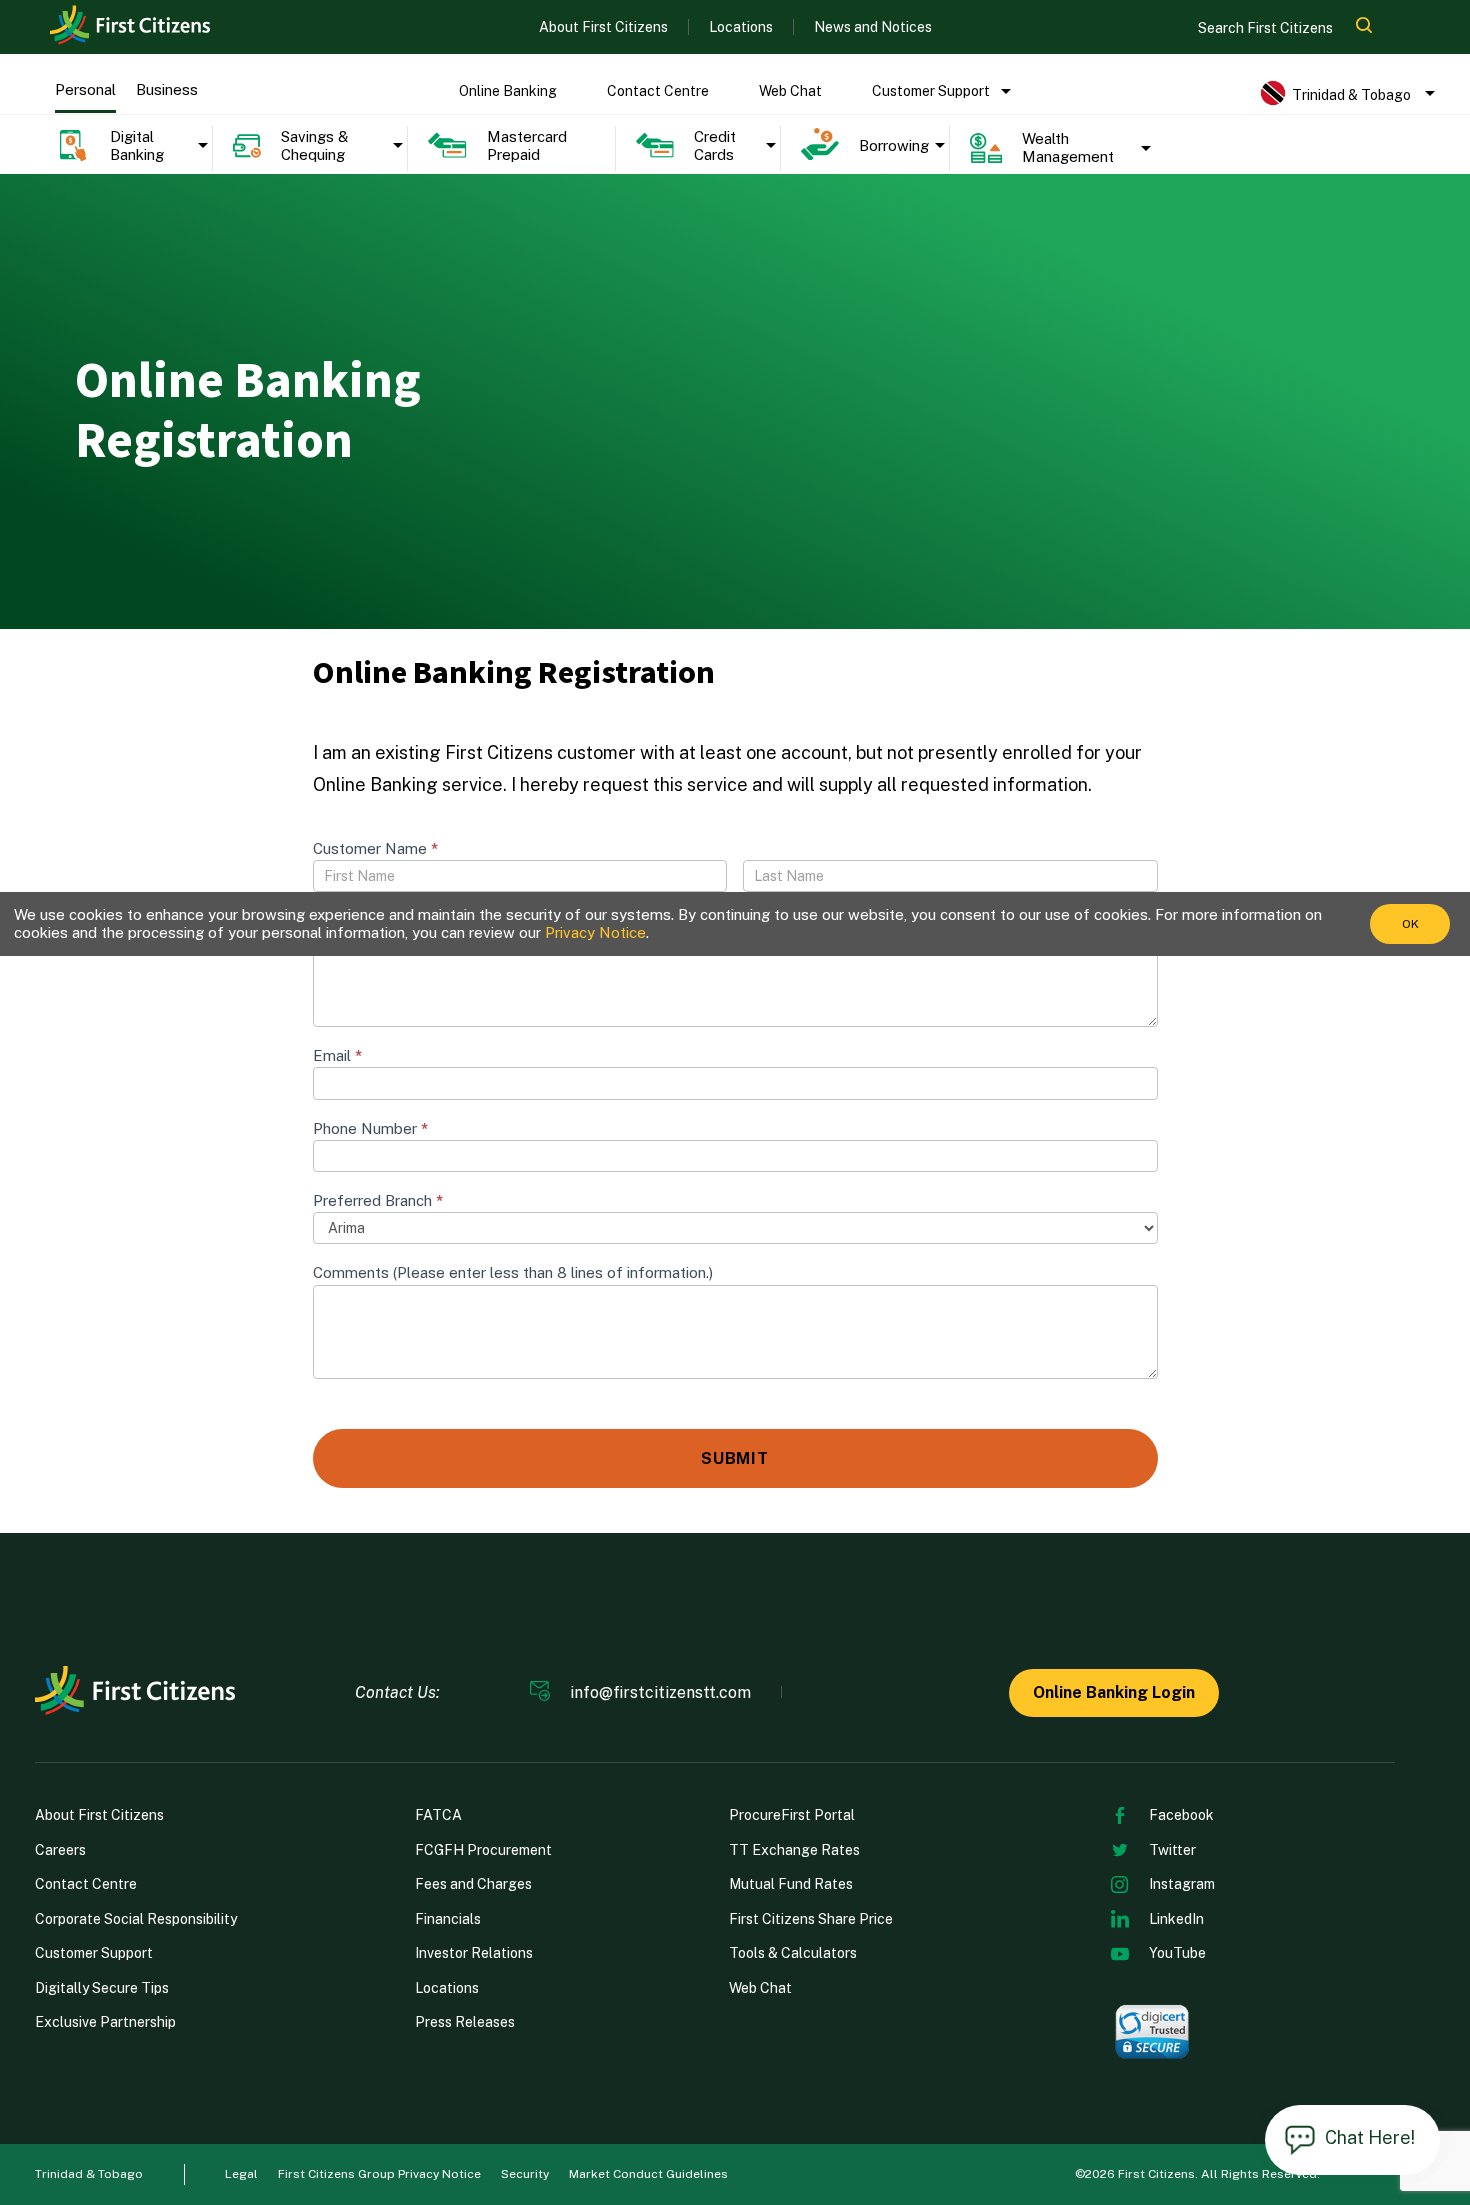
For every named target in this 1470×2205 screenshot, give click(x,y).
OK (1410, 924)
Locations (741, 27)
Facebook (1181, 1815)
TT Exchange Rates (794, 1850)
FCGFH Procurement (483, 1850)
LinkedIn (1176, 1919)
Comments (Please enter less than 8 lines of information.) (513, 1272)
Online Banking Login (1114, 1692)
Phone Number (370, 1128)
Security (525, 2174)
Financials (448, 1919)
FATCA (438, 1815)
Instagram (1182, 1884)
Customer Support (931, 91)
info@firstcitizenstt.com (660, 1693)
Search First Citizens (1267, 28)
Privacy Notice (595, 932)
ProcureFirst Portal (792, 1815)
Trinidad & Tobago (89, 2174)
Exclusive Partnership (105, 2022)
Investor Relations (474, 1953)
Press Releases (465, 2022)
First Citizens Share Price (811, 1919)
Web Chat (790, 91)
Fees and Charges (473, 1884)
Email (337, 1055)
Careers (60, 1850)
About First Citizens (603, 27)
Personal (85, 89)
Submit (735, 1458)
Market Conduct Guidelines (648, 2174)
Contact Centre (658, 91)
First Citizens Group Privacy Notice (379, 2174)
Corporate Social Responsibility (136, 1919)
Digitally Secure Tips (102, 1988)
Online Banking (508, 91)
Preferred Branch (378, 1200)
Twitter (1172, 1850)
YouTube (1177, 1953)
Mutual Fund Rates (791, 1884)
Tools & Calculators (793, 1953)
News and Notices (873, 27)
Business (167, 89)
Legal (241, 2174)
